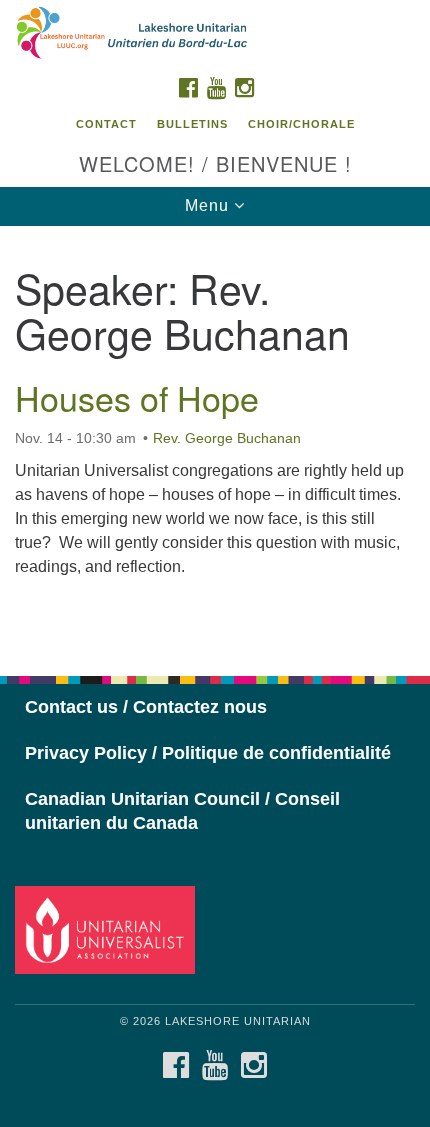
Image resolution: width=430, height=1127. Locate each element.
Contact (106, 124)
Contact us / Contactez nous (146, 707)
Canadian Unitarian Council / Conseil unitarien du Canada (182, 811)
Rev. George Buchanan (227, 438)
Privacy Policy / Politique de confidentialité (208, 753)
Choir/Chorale (301, 124)
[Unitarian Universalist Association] (109, 929)
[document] (215, 440)
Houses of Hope (137, 397)
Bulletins (192, 124)
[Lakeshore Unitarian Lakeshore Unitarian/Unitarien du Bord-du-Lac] (215, 34)
